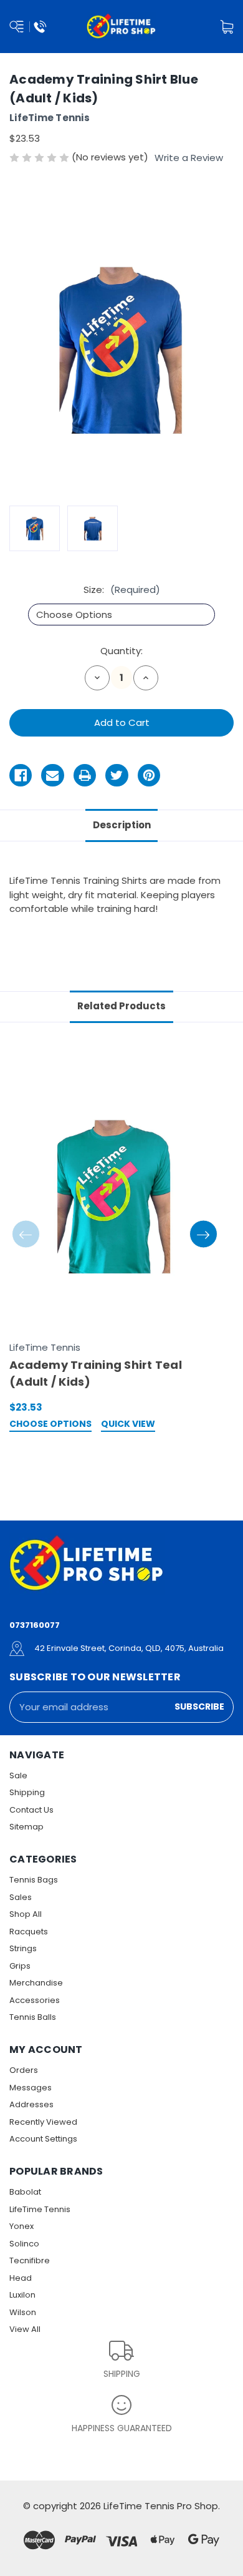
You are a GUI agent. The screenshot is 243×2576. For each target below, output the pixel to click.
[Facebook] (21, 775)
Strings (23, 1948)
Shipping (27, 1792)
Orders (24, 2070)
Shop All (26, 1914)
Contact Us (31, 1810)
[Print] (85, 775)
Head (21, 2278)
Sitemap (26, 1827)
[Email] (52, 775)
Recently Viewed (43, 2122)
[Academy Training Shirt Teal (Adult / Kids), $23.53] (115, 1193)
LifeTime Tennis (40, 2209)
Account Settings (43, 2139)
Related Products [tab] (121, 1006)
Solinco (24, 2244)
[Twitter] (117, 775)
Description (122, 825)
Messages (31, 2088)
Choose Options (50, 1425)
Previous (26, 1234)
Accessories (35, 2000)
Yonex (21, 2226)
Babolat (25, 2192)
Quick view (128, 1425)
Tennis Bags (34, 1880)
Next (203, 1234)
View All (25, 2329)
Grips (20, 1966)
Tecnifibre (30, 2260)
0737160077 (35, 1625)
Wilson (23, 2312)
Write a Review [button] (189, 158)
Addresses (31, 2104)
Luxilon (22, 2295)
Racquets (29, 1932)
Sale (18, 1775)
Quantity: (121, 651)
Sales (21, 1897)
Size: (122, 590)
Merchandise (36, 1983)
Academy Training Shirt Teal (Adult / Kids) (96, 1373)
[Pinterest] (149, 775)
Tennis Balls (33, 2017)
